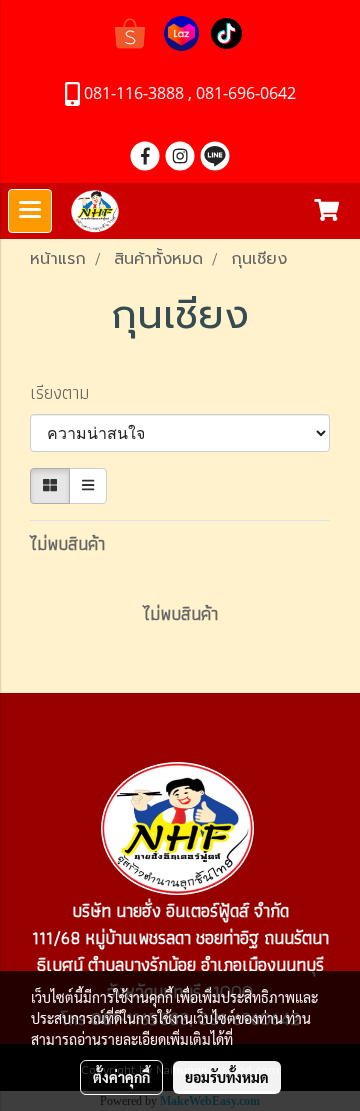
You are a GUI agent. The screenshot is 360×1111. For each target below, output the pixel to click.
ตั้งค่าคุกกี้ (121, 1077)
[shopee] (130, 31)
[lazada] (181, 31)
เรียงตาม (67, 392)
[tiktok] (226, 31)
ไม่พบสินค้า (67, 543)
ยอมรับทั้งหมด (227, 1077)
